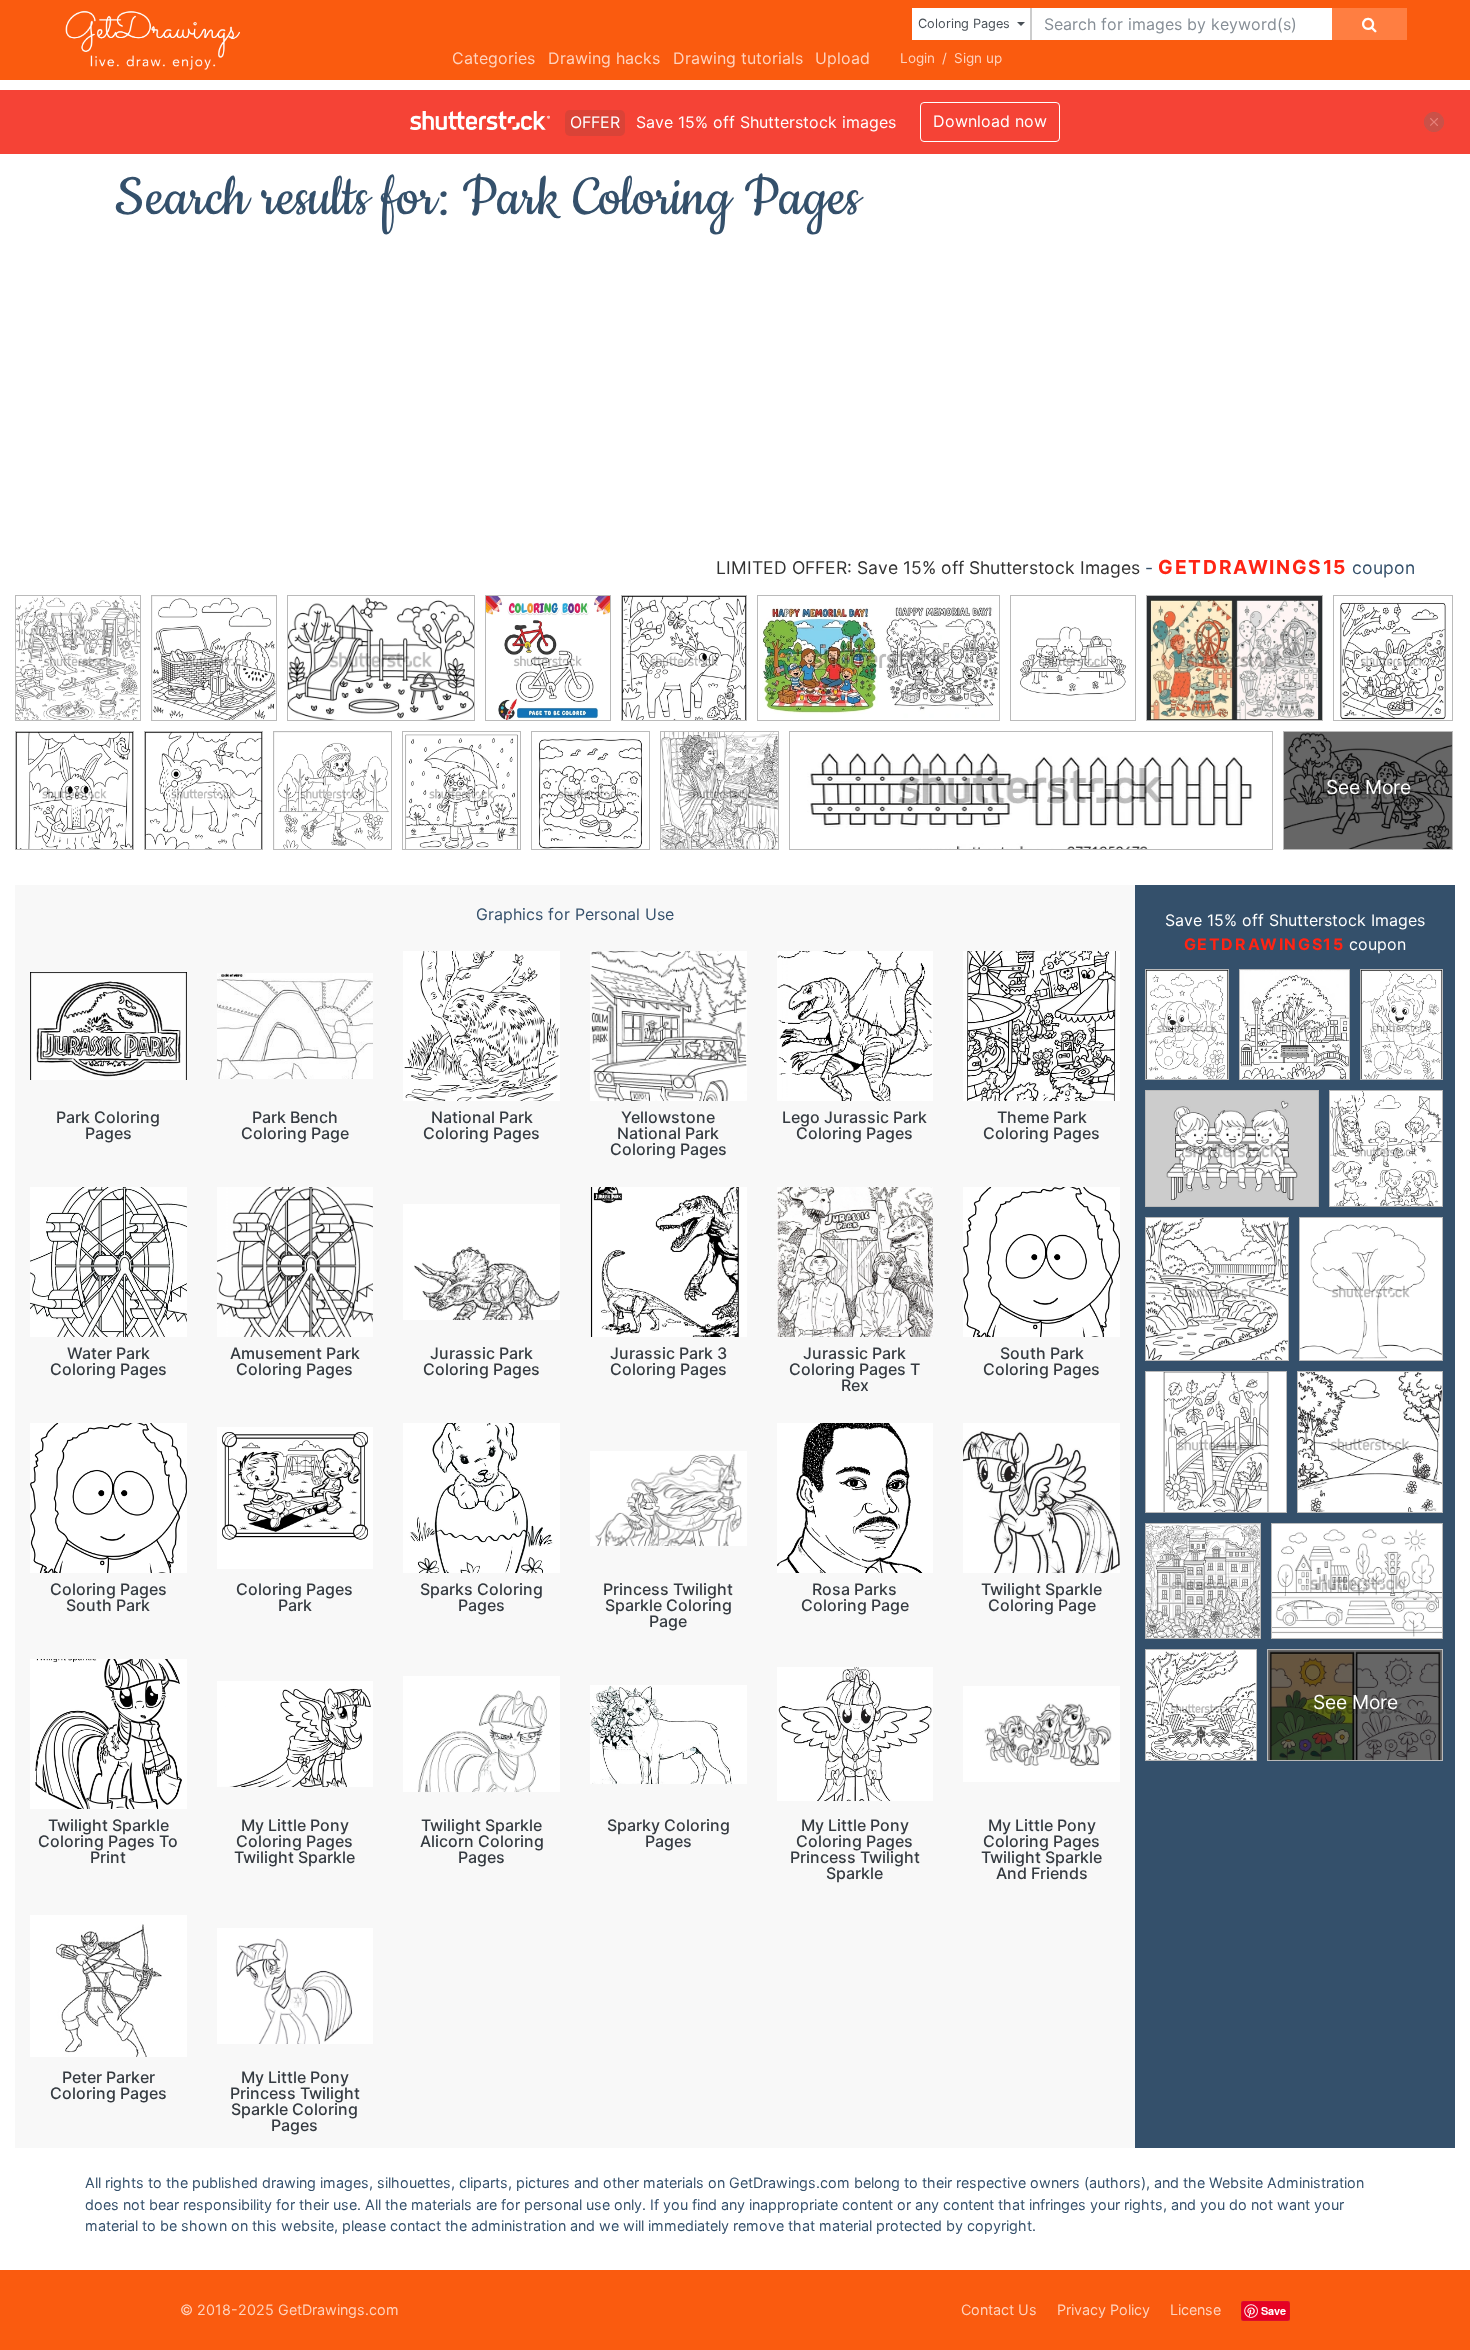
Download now (990, 121)
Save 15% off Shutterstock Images (1295, 920)
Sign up (978, 58)
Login (917, 58)
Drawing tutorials (738, 58)
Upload (842, 58)
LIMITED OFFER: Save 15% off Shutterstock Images (928, 567)
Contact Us (999, 2309)
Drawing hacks (604, 58)
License (1195, 2309)
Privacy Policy (1103, 2309)
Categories (493, 58)
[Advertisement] (735, 385)
